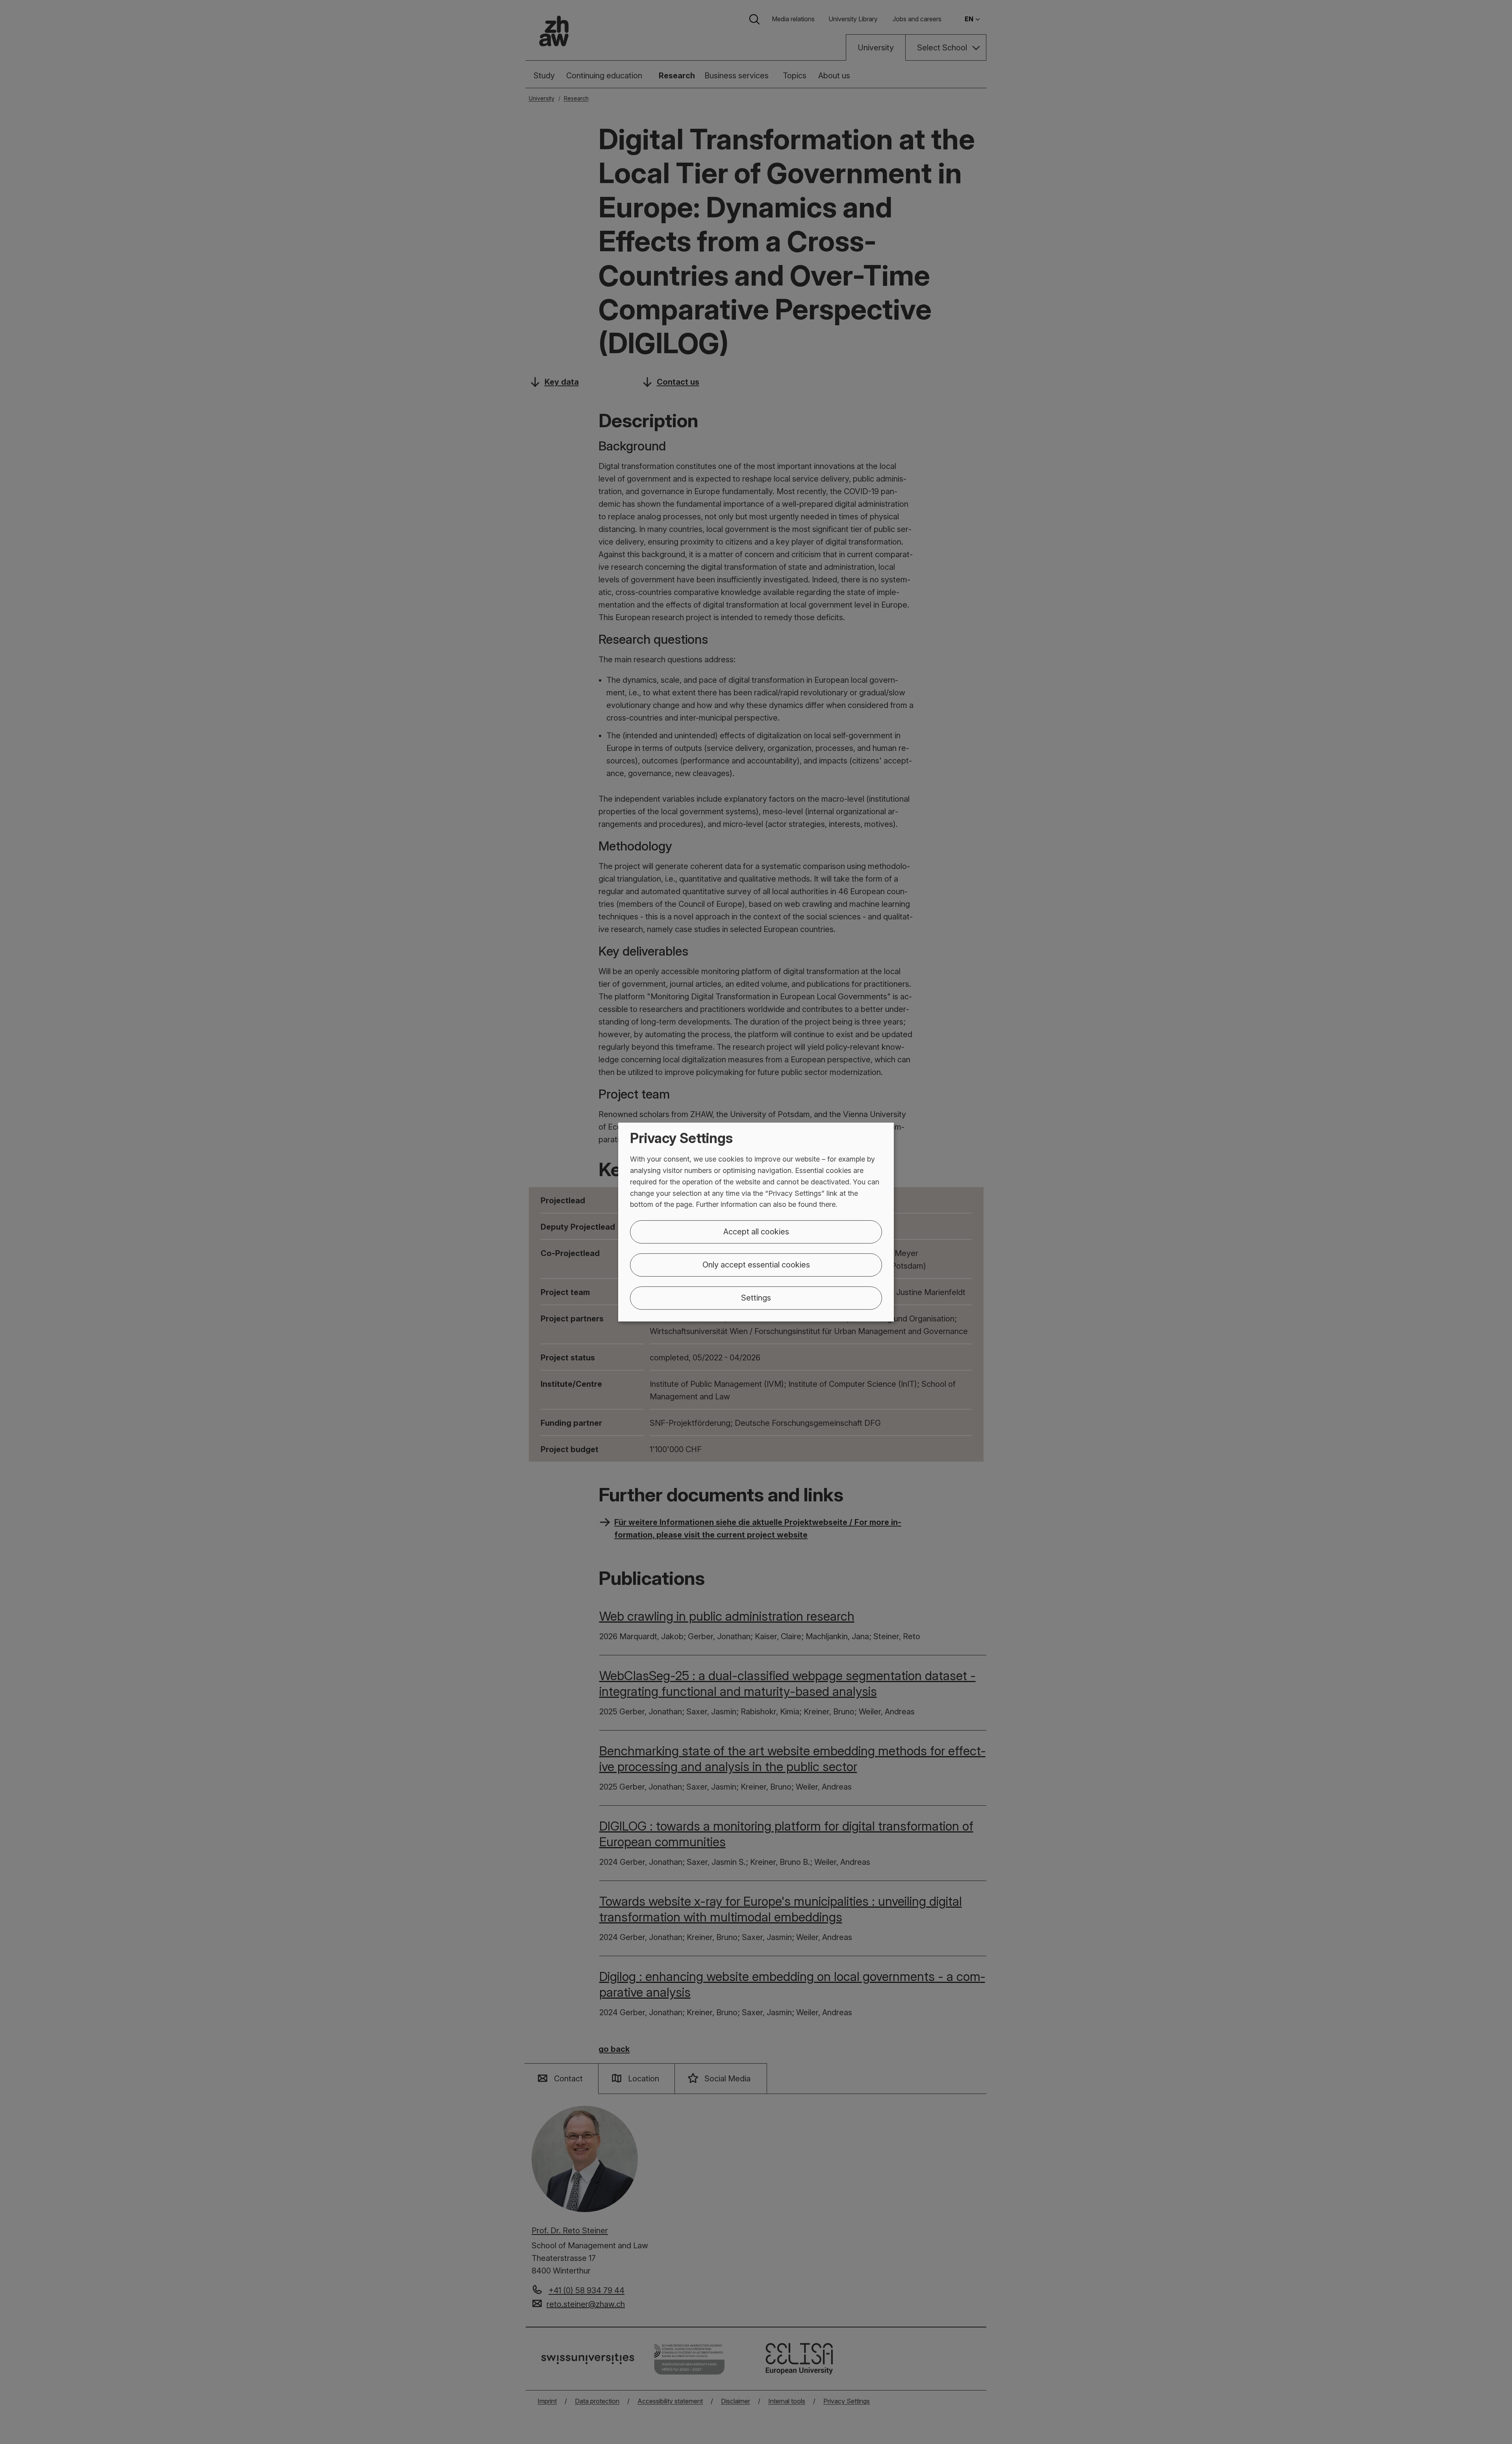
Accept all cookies (756, 1232)
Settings (756, 1298)
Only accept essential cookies (756, 1265)
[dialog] (756, 1222)
